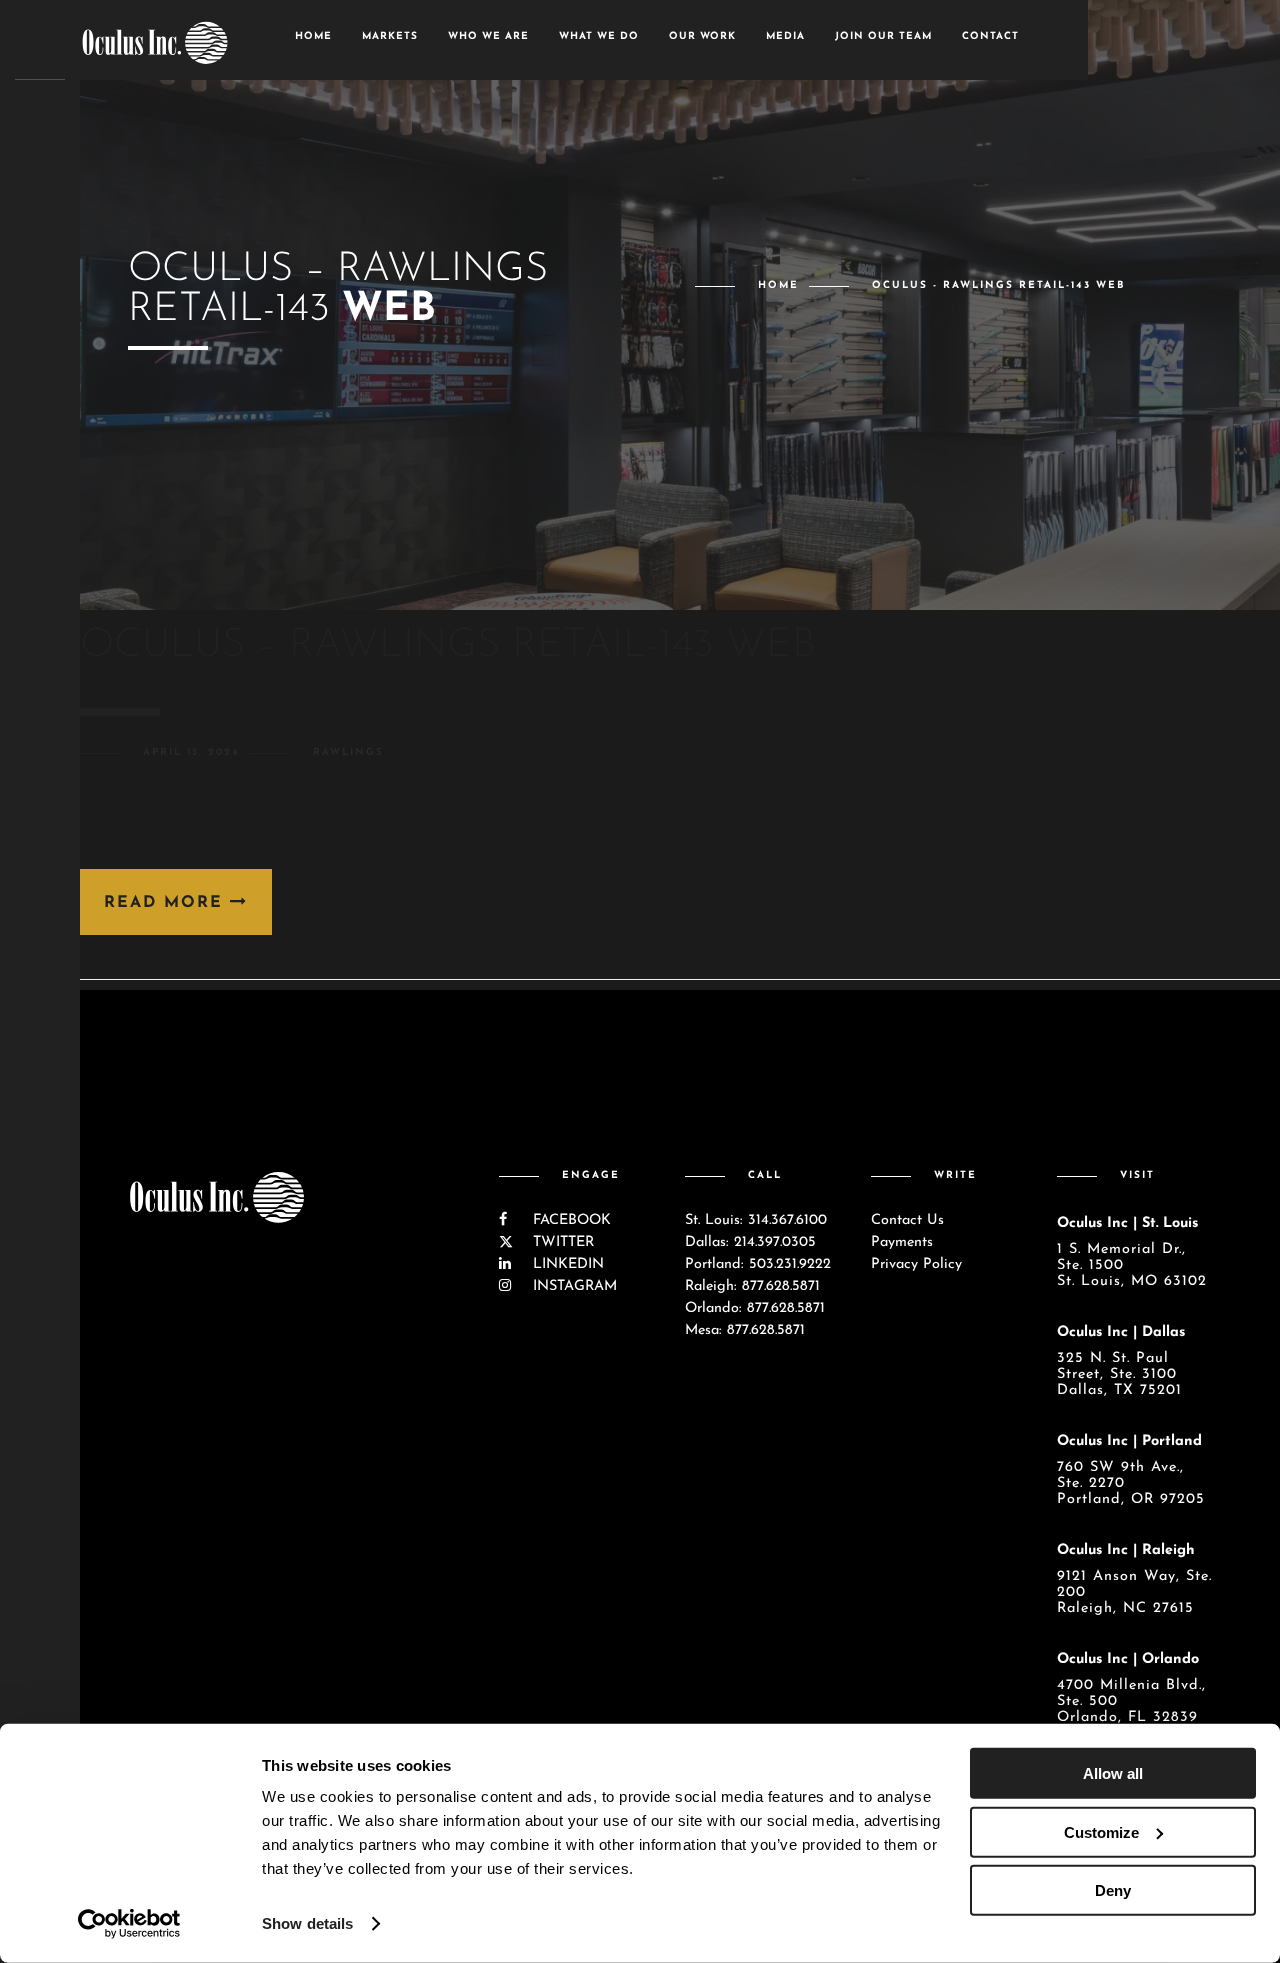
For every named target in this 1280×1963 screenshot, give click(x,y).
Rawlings (348, 752)
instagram (572, 1286)
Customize (1101, 1831)
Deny (1113, 1890)
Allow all (1113, 1773)
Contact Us (907, 1220)
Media (785, 36)
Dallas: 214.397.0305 (750, 1242)
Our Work (702, 36)
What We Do (599, 36)
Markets (390, 36)
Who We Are (488, 36)
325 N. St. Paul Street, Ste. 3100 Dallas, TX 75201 (1119, 1374)
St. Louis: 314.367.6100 (756, 1220)
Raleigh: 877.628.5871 (752, 1286)
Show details (307, 1923)
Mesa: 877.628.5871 (745, 1330)
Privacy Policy (916, 1264)
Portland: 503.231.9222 (758, 1264)
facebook (569, 1220)
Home (313, 36)
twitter (561, 1242)
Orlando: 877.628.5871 (755, 1308)
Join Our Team (883, 36)
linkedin (566, 1264)
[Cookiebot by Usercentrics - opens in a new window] (129, 1924)
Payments (902, 1242)
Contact (990, 36)
